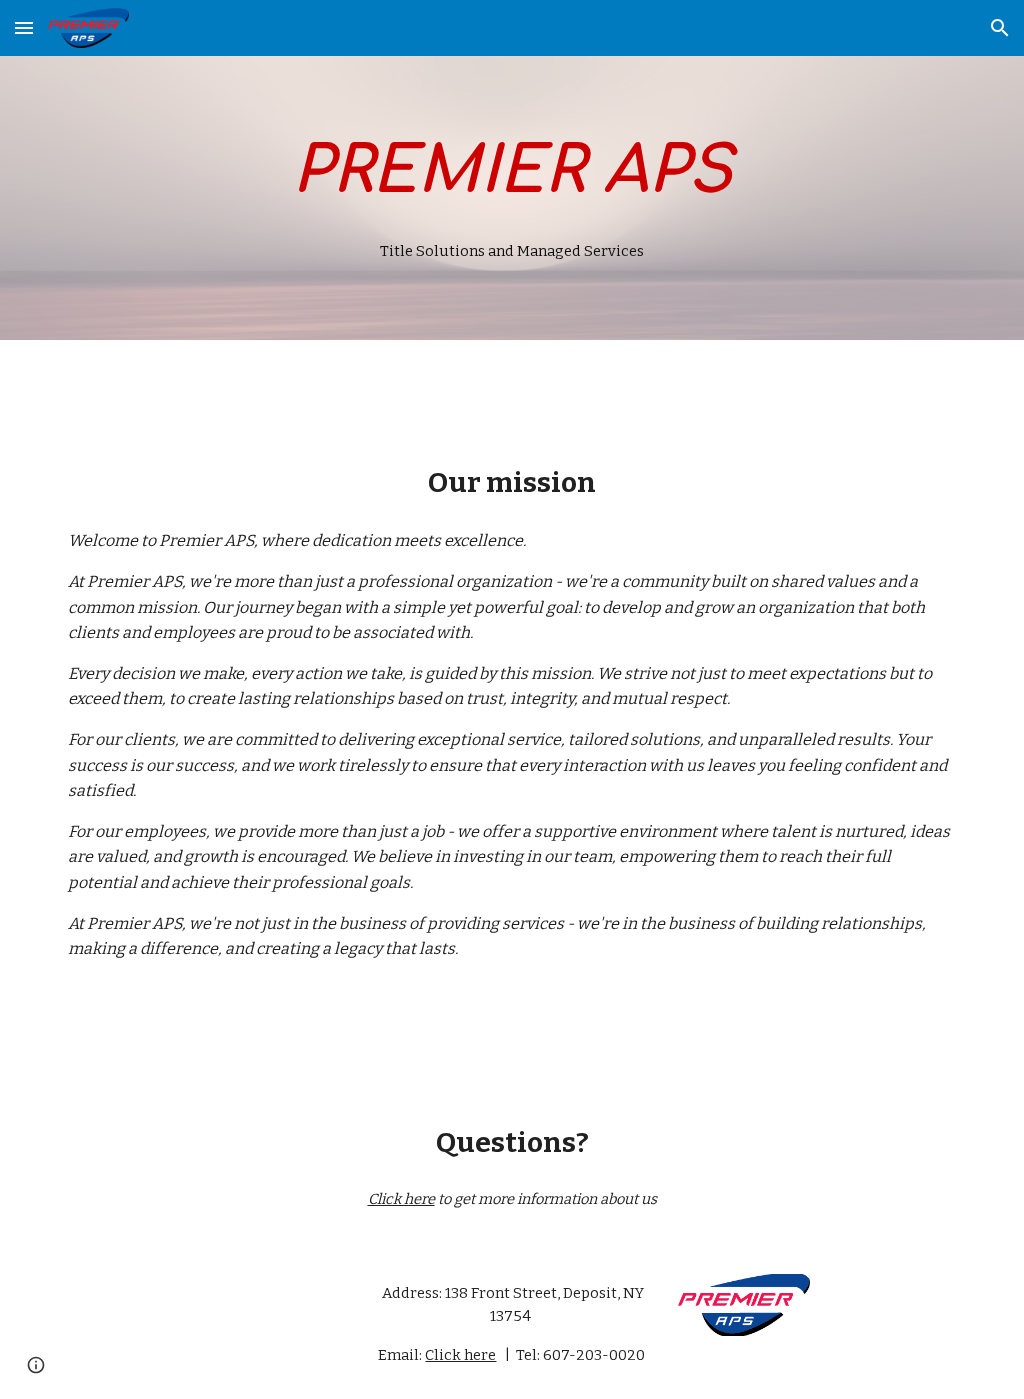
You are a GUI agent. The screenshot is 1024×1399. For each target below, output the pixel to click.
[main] (512, 172)
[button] (24, 27)
